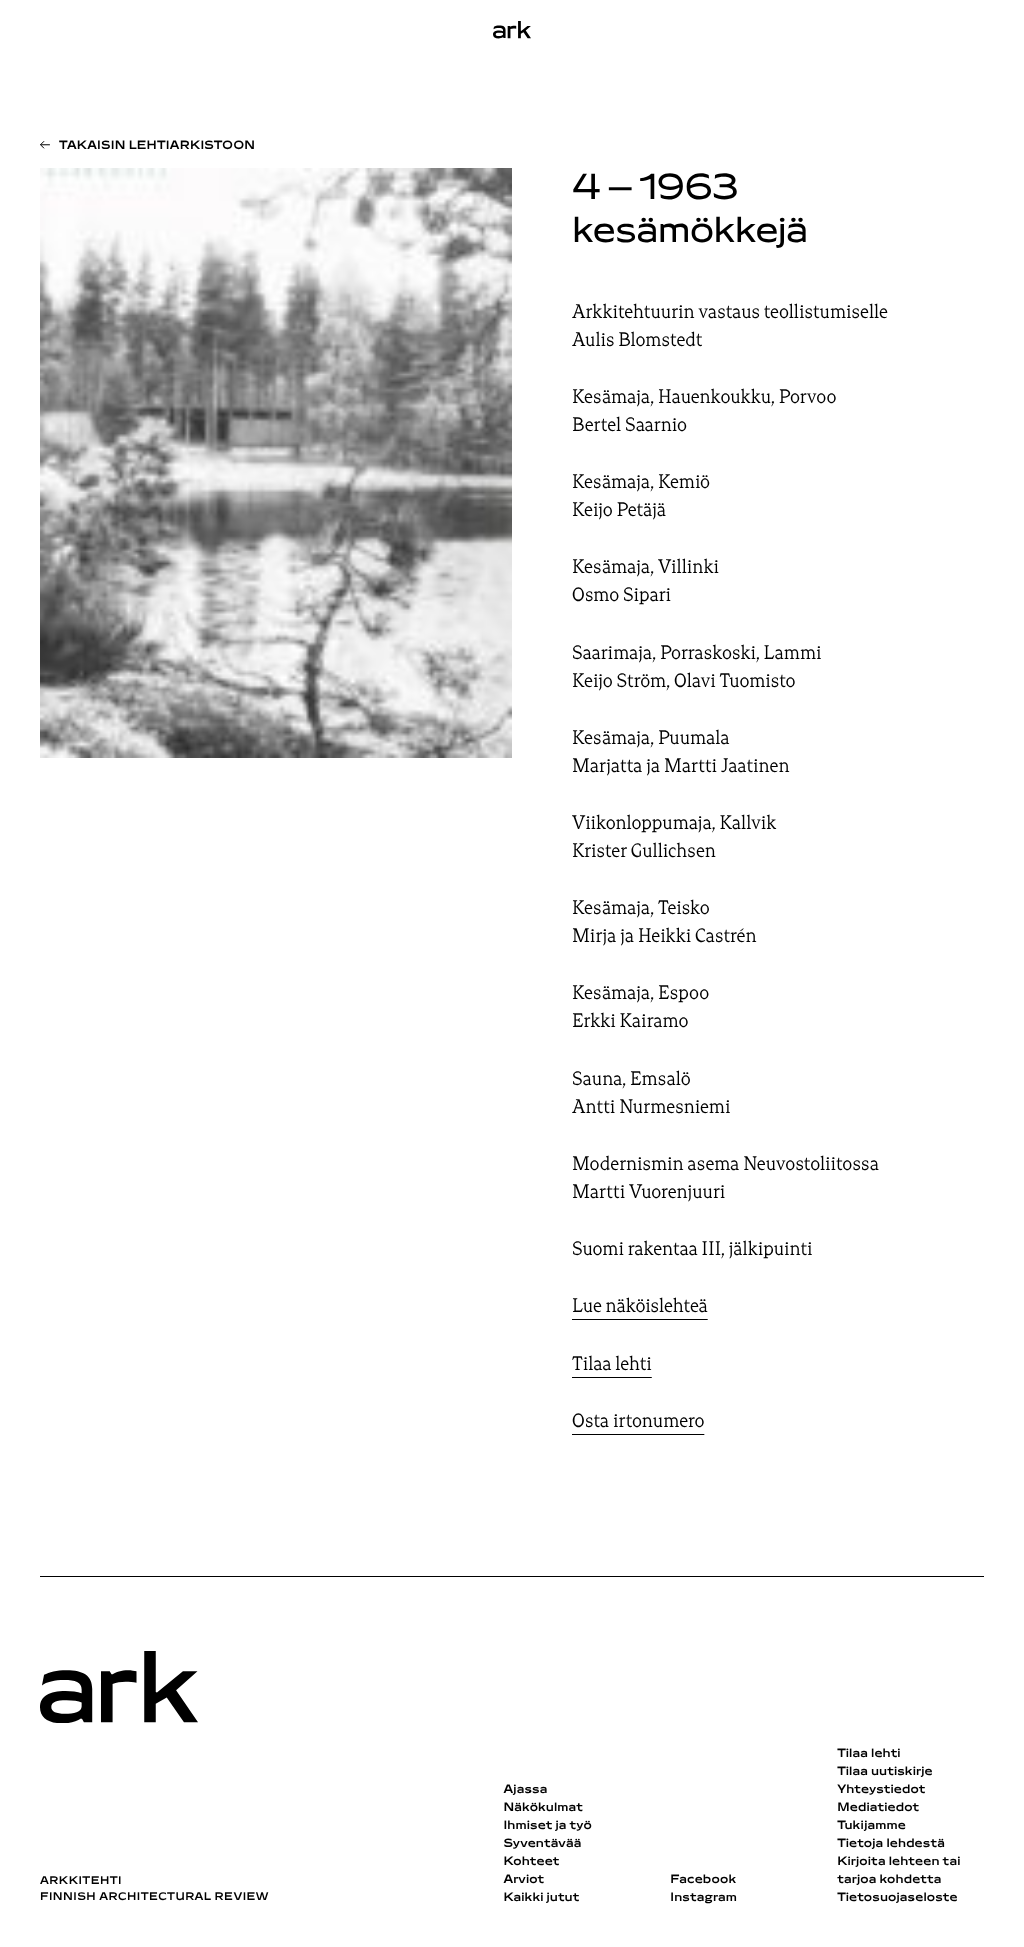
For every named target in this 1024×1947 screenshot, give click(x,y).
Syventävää (542, 1844)
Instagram (703, 1898)
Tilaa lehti (612, 1364)
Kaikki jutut (541, 1898)
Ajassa (525, 1790)
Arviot (523, 1880)
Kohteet (531, 1862)
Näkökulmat (543, 1808)
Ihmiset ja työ (547, 1826)
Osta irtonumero (638, 1421)
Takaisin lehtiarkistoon (157, 146)
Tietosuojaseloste (897, 1898)
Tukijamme (871, 1826)
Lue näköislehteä (640, 1306)
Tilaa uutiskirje (885, 1772)
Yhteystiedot (881, 1790)
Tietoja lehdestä (891, 1844)
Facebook (703, 1880)
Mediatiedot (878, 1808)
